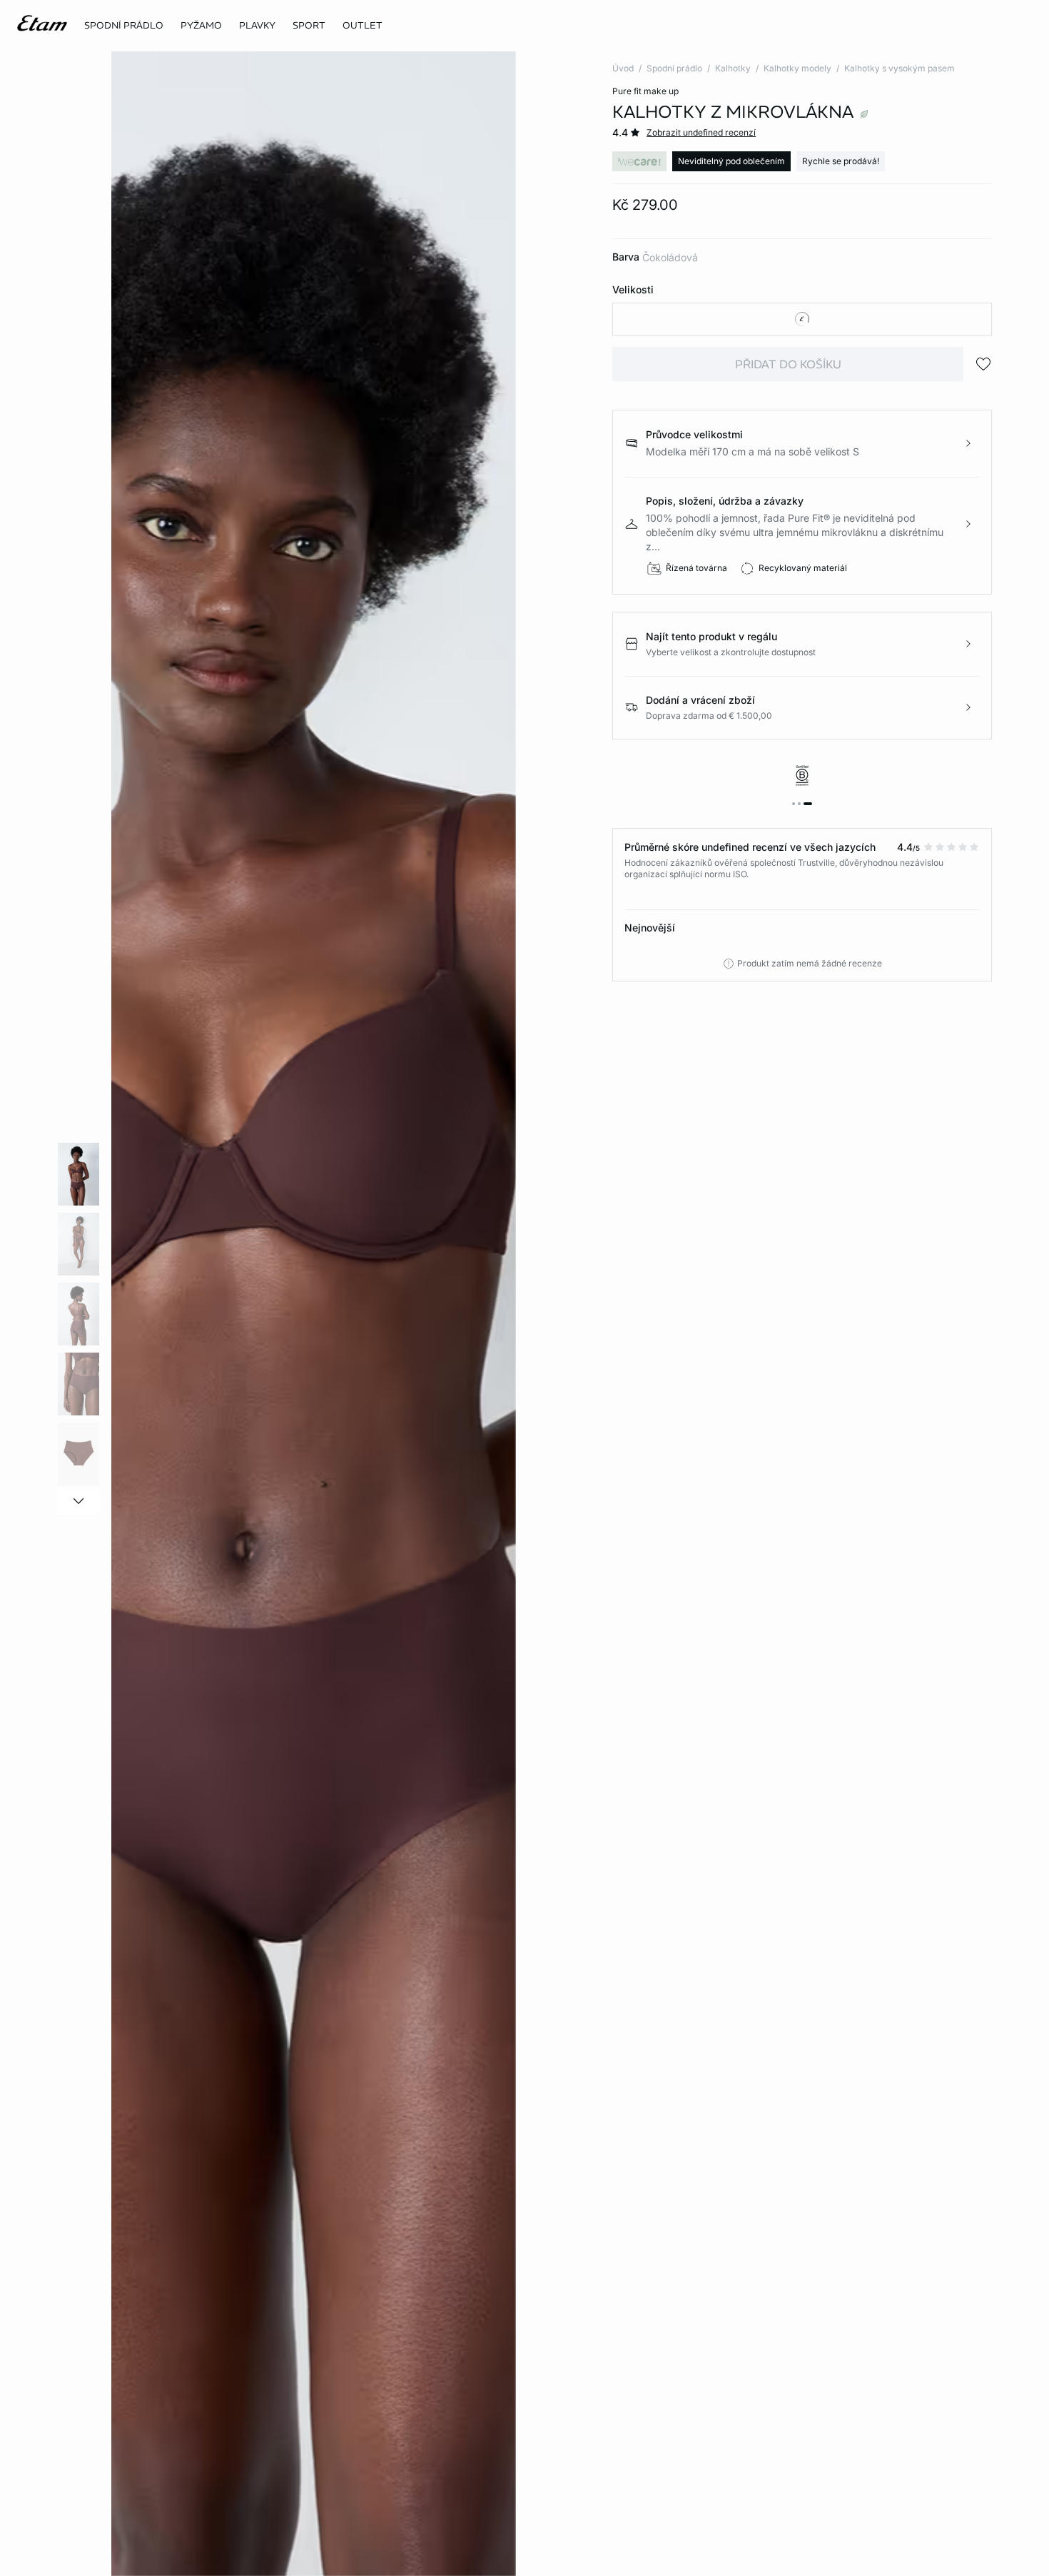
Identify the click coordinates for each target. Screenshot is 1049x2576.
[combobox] (802, 319)
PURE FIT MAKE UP (645, 91)
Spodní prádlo (674, 68)
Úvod (623, 68)
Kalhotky (733, 68)
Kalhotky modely (797, 68)
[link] (309, 26)
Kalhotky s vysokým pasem (899, 68)
